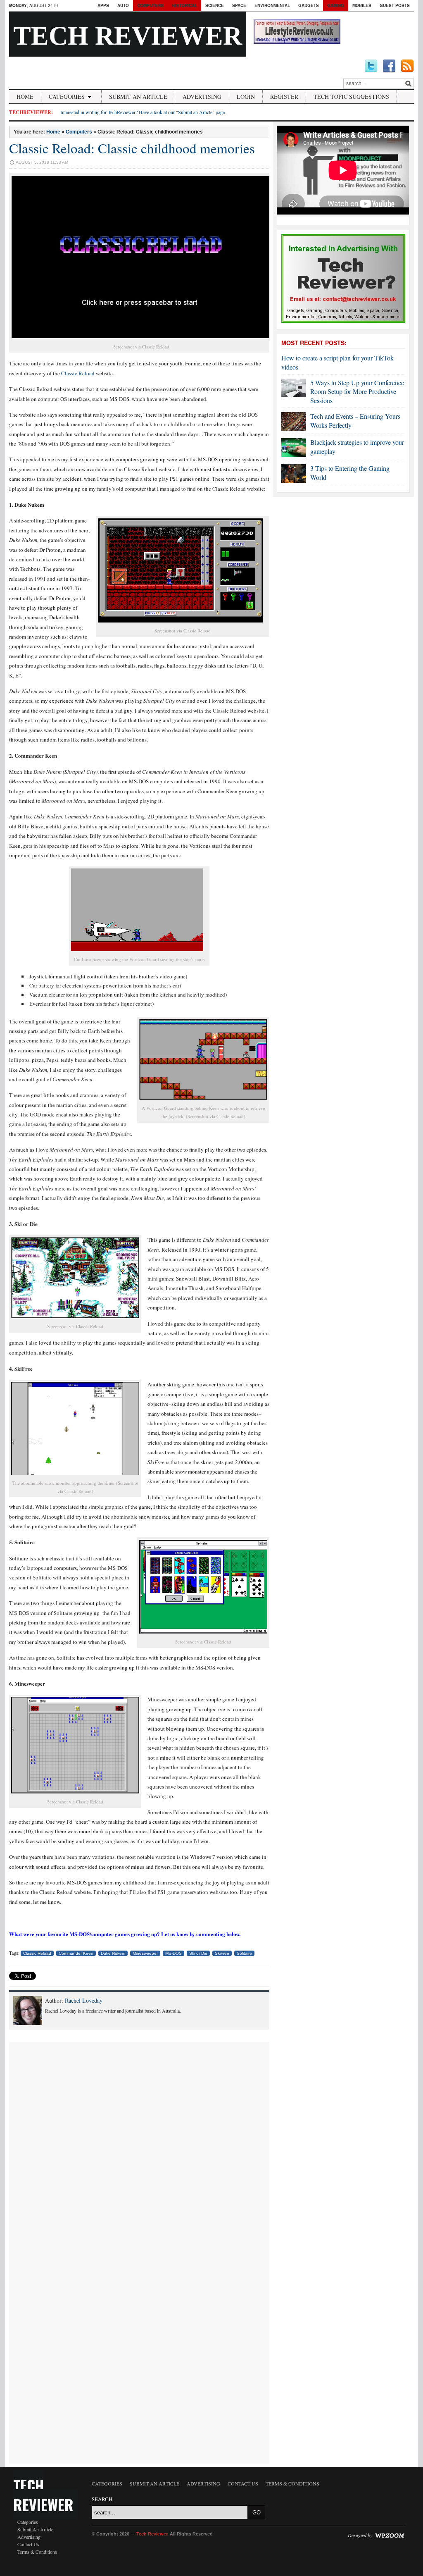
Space (239, 5)
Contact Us (28, 2544)
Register (284, 97)
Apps (103, 5)
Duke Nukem (113, 1953)
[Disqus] (139, 2145)
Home (25, 97)
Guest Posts (395, 5)
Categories (67, 97)
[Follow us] (371, 66)
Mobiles (362, 5)
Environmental (272, 5)
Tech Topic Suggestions (351, 97)
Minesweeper (145, 1953)
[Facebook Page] (389, 66)
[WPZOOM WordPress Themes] (390, 2535)
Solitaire (244, 1953)
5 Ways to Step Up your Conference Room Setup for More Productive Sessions (357, 391)
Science (215, 5)
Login (246, 97)
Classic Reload (78, 373)
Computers (150, 5)
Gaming (336, 5)
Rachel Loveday (84, 2000)
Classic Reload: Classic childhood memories (132, 148)
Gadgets (309, 5)
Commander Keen (76, 1953)
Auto (123, 5)
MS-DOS (173, 1953)
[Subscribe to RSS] (407, 66)
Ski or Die (198, 1953)
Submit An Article (138, 97)
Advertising (202, 97)
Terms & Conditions (37, 2552)
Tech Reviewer (128, 36)
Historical (184, 5)
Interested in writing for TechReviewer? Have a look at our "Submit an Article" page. (143, 112)
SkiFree (222, 1953)
